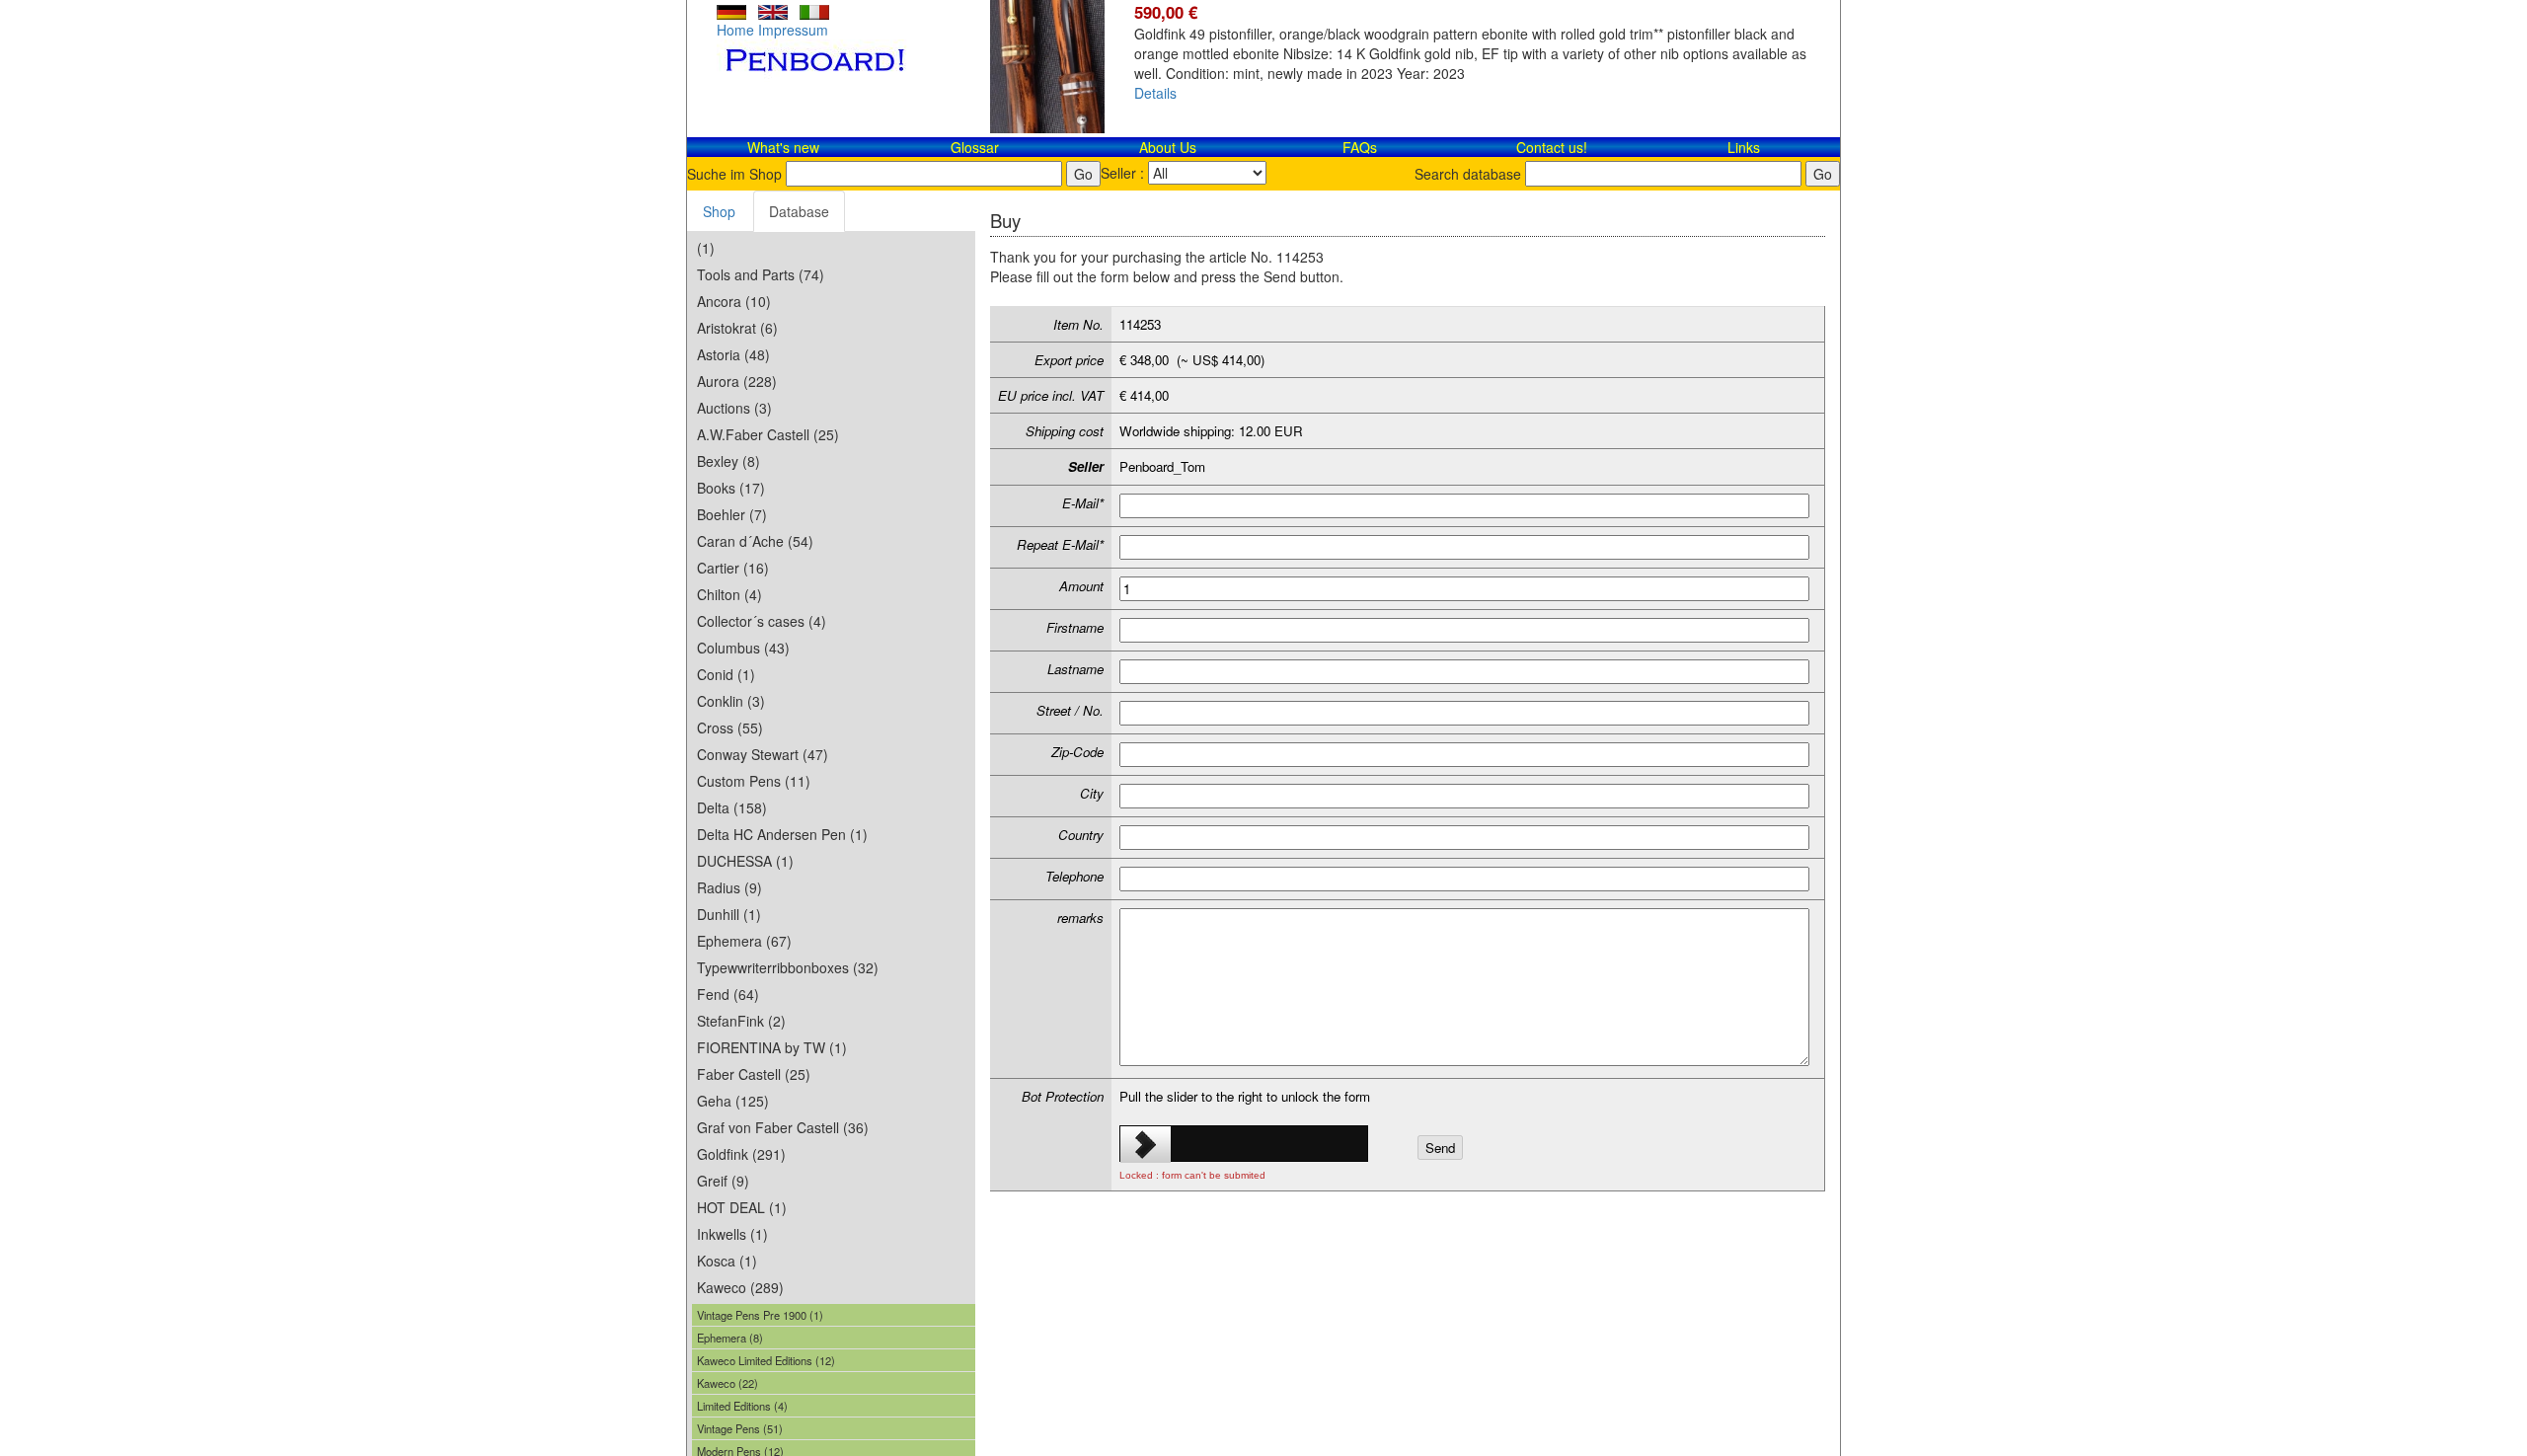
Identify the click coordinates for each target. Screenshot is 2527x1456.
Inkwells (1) (732, 1234)
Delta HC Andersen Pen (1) (782, 834)
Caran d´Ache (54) (755, 541)
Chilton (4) (729, 594)
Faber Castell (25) (754, 1074)
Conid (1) (726, 674)
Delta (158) (732, 807)
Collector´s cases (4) (762, 621)
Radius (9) (729, 887)
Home (735, 30)
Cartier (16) (733, 568)
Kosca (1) (727, 1261)
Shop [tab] (719, 211)
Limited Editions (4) (742, 1406)
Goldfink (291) (741, 1154)
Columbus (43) (743, 648)
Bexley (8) (728, 461)
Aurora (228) (737, 381)
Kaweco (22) (727, 1383)
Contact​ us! (1552, 147)
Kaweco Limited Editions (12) (766, 1360)
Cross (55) (730, 728)
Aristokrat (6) (737, 328)
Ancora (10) (734, 301)
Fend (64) (728, 994)
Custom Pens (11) (754, 781)
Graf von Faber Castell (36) (783, 1127)
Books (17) (731, 488)
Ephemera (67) (744, 941)
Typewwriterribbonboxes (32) (788, 967)
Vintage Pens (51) (740, 1428)
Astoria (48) (733, 354)
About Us (1168, 147)
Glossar (975, 147)
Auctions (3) (734, 408)
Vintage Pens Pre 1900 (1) (760, 1315)
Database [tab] (799, 211)
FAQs (1360, 147)
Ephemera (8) (730, 1338)
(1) (706, 248)
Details (1155, 93)
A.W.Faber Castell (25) (768, 434)
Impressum (793, 30)
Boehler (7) (732, 514)
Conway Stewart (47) (763, 754)
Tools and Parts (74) (761, 274)
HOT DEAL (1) (742, 1207)
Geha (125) (733, 1101)
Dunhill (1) (729, 914)
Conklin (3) (731, 701)
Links (1744, 147)
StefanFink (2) (741, 1021)
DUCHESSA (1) (745, 861)
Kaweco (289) (740, 1287)
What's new (783, 147)
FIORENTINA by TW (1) (772, 1047)
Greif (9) (723, 1181)
